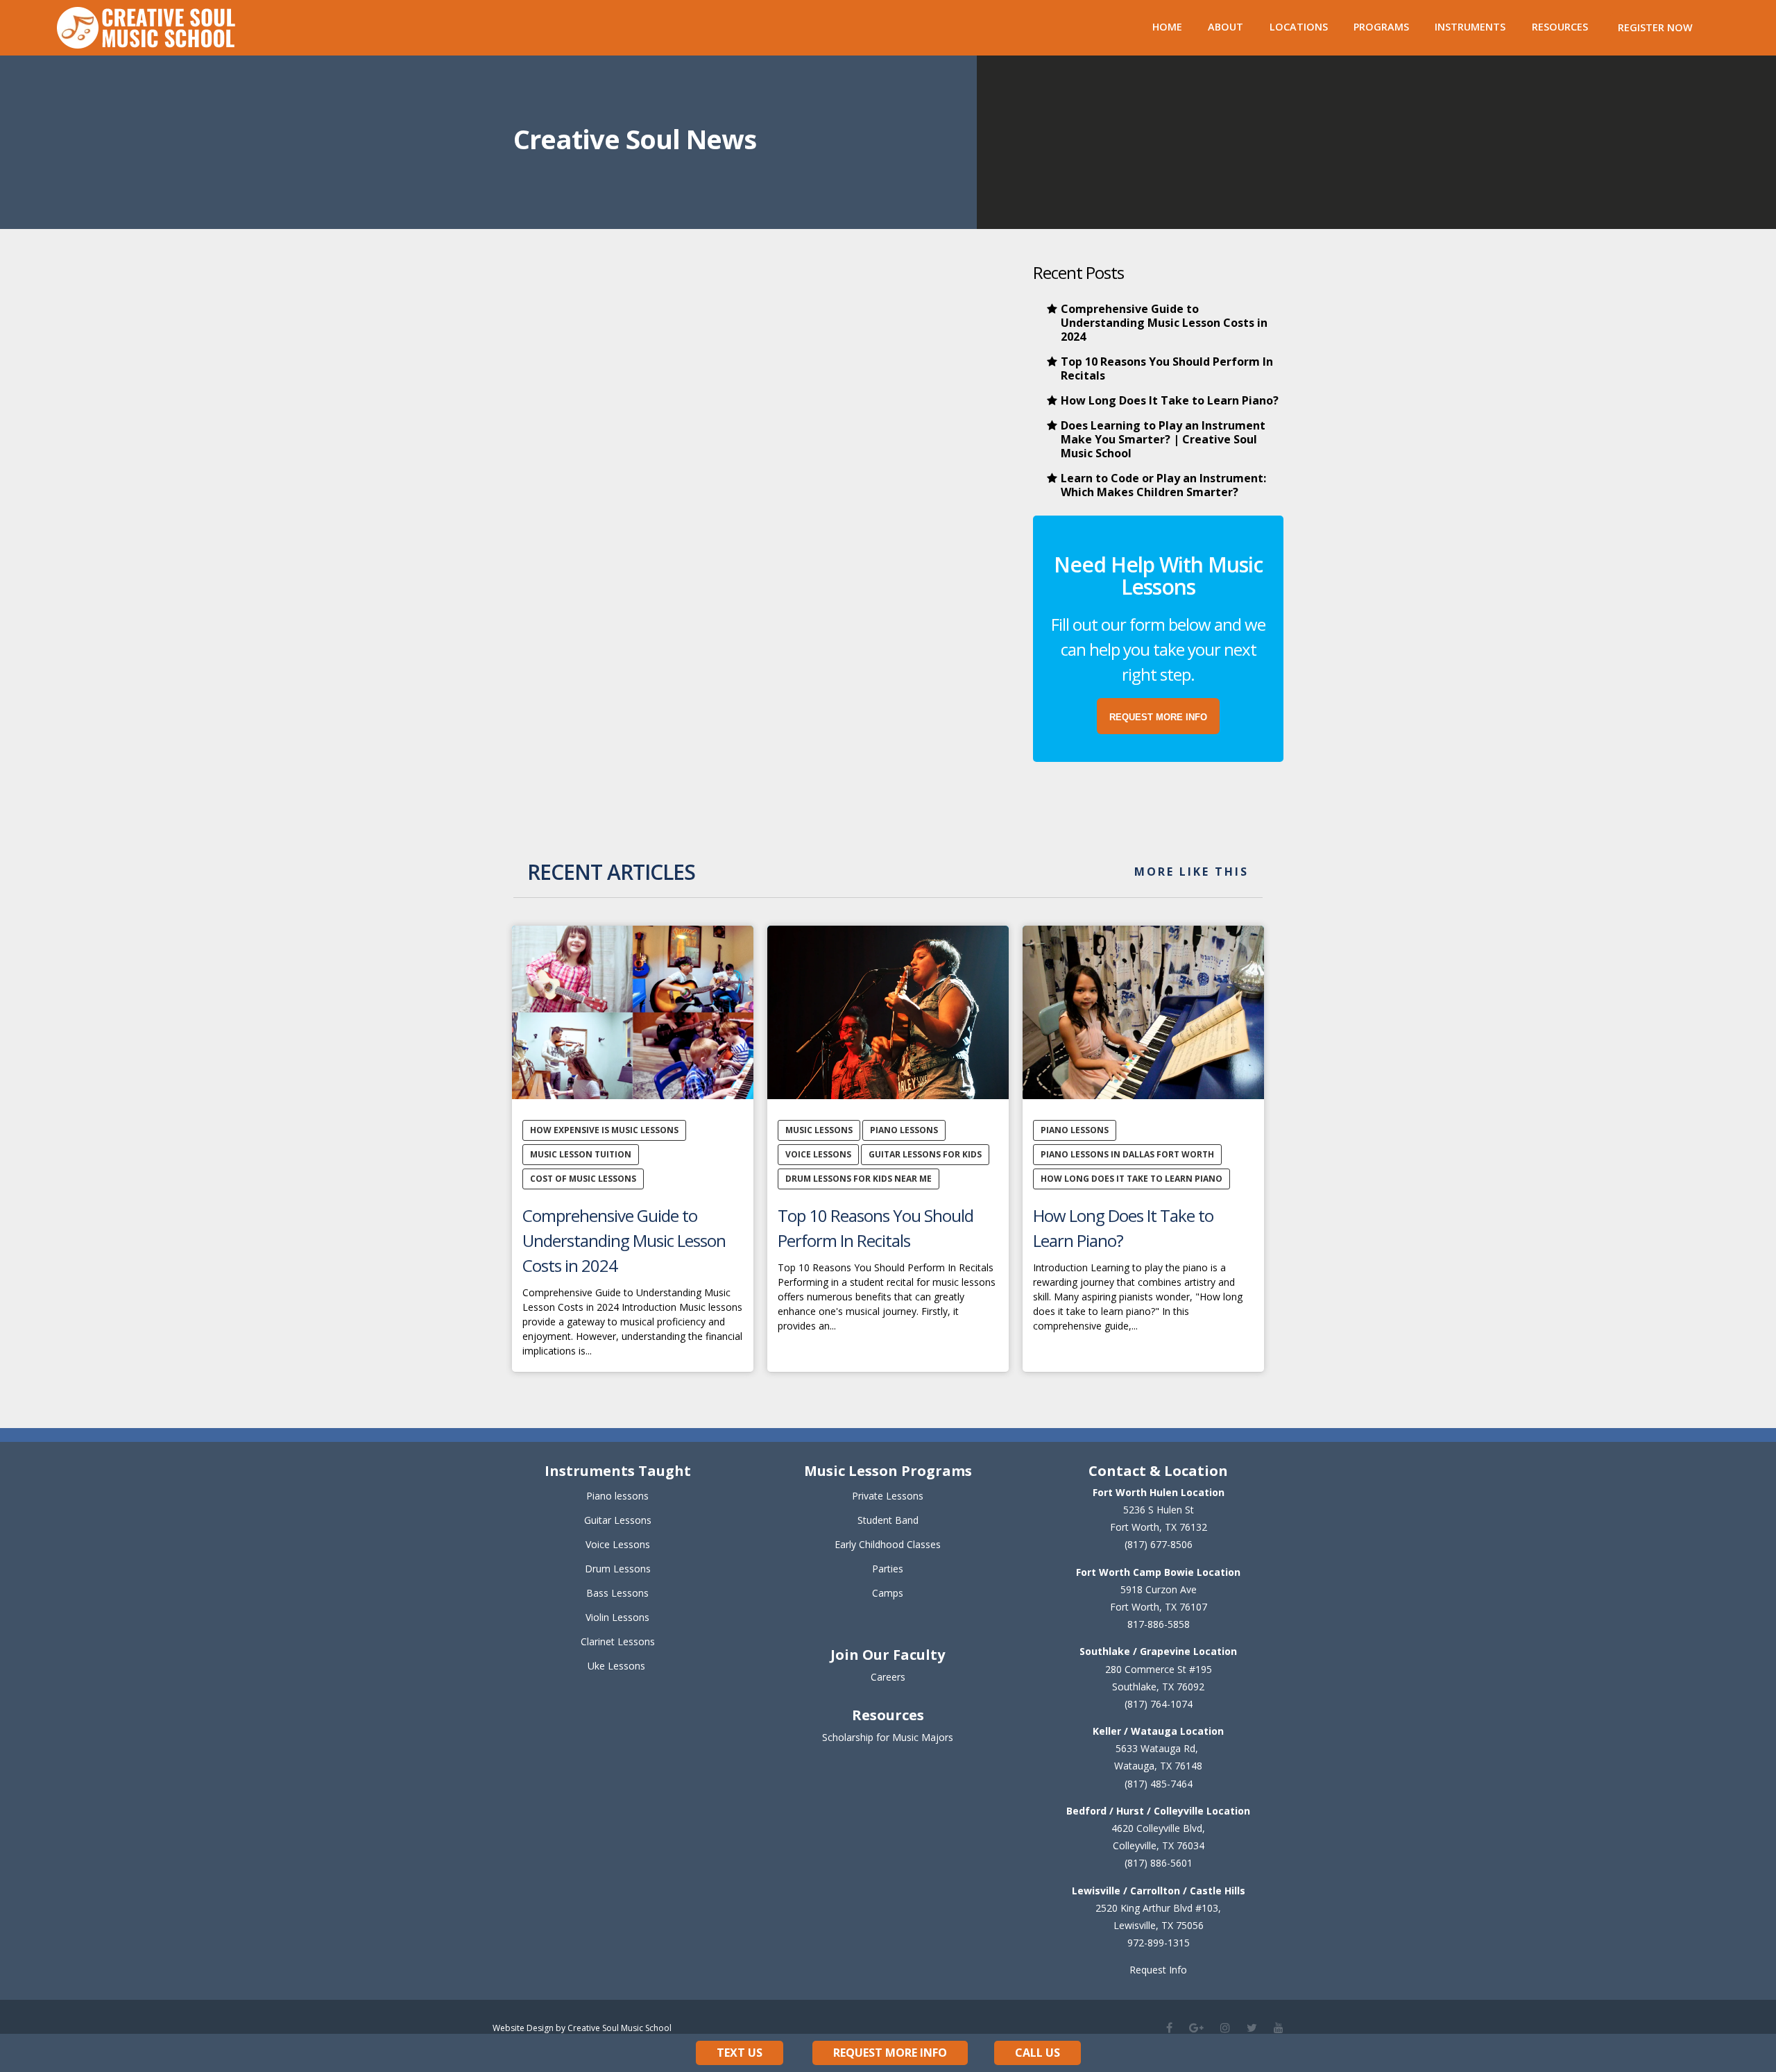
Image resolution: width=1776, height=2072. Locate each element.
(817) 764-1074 (1159, 1704)
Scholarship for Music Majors (888, 1737)
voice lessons (818, 1154)
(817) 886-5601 (1159, 1863)
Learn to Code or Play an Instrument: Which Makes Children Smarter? (1163, 485)
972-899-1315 (1159, 1943)
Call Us (1038, 2053)
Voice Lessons (618, 1544)
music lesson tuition (581, 1154)
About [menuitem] (1226, 27)
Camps (888, 1593)
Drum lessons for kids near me (859, 1179)
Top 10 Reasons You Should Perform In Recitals (1167, 368)
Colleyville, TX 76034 (1159, 1845)
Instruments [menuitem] (1470, 27)
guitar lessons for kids (925, 1154)
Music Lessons (819, 1130)
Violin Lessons (617, 1617)
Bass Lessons (617, 1593)
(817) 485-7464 (1159, 1784)
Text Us (740, 2053)
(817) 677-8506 (1159, 1544)
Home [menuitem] (1167, 27)
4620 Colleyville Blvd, (1158, 1828)
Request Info (1158, 1970)
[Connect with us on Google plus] (1196, 2028)
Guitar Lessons (618, 1520)
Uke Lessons (616, 1666)
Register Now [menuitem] (1655, 27)
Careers (888, 1677)
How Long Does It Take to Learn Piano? (1170, 400)
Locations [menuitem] (1299, 27)
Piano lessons (617, 1496)
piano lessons (904, 1130)
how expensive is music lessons (604, 1130)
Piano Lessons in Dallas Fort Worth (1127, 1154)
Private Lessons (888, 1496)
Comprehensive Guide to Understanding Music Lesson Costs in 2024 (1164, 323)
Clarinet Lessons (618, 1641)
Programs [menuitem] (1381, 27)
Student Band (888, 1520)
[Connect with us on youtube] (1279, 2028)
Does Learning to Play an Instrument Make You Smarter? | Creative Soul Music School (1163, 439)
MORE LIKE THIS (1192, 872)
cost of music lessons (583, 1179)
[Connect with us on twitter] (1252, 2028)
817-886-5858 (1159, 1624)
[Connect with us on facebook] (1169, 2028)
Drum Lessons (618, 1569)
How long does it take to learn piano (1132, 1179)
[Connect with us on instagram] (1225, 2028)
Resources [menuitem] (1560, 27)
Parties (888, 1569)
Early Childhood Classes (888, 1544)
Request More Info (890, 2053)
